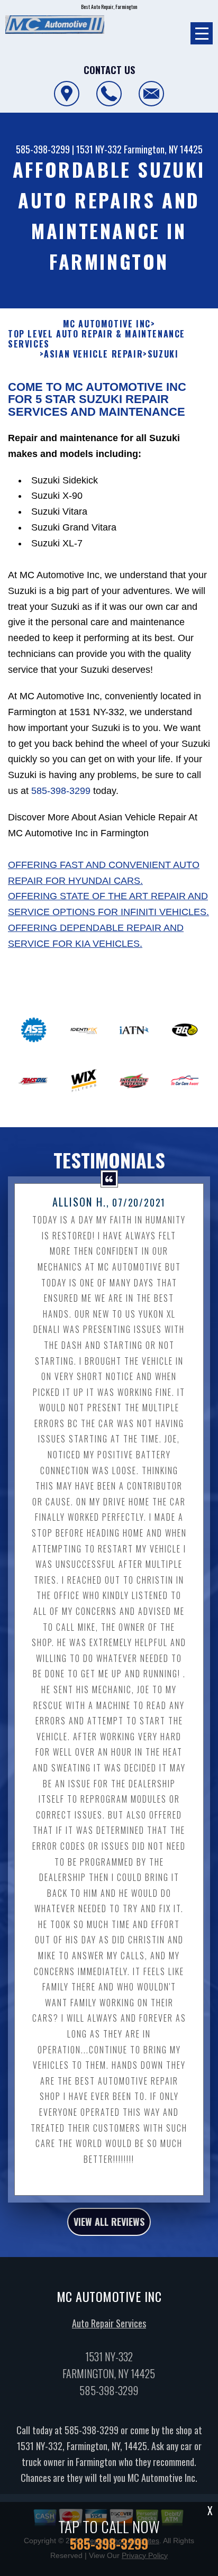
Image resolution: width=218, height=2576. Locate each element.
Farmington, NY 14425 (163, 149)
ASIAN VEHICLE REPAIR (93, 354)
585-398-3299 (43, 149)
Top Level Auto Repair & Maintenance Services (97, 339)
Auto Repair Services (109, 2323)
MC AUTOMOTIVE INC (107, 324)
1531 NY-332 (99, 149)
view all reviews (109, 2222)
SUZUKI (163, 354)
